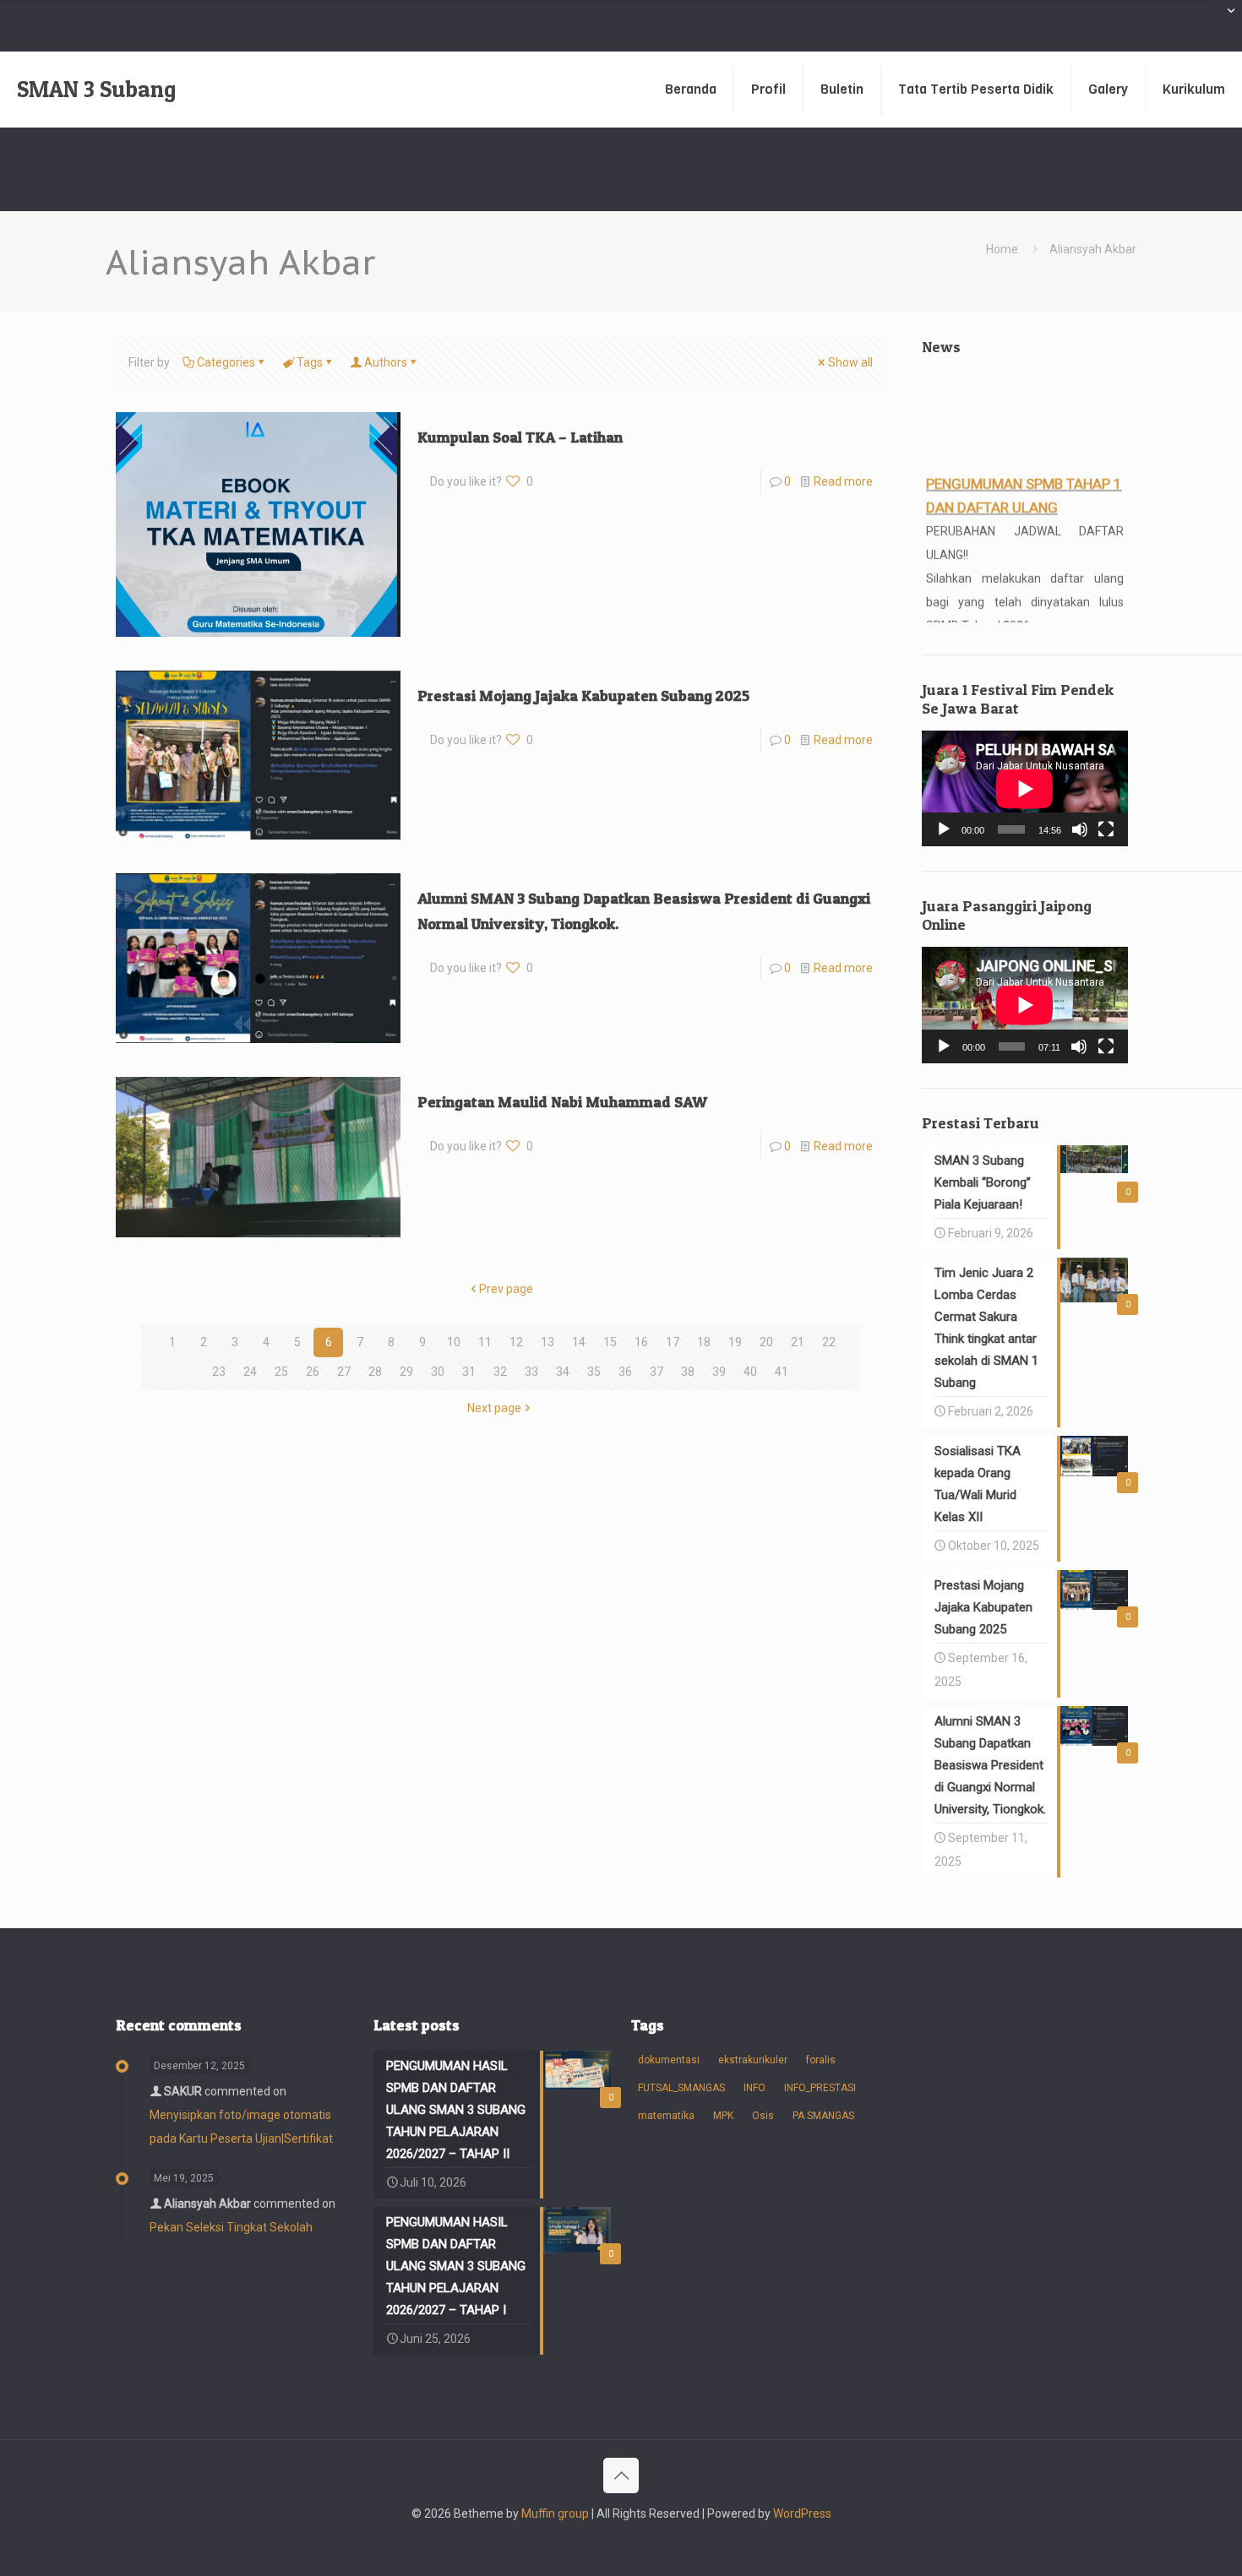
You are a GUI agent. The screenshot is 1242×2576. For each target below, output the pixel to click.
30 (438, 1372)
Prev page (506, 1289)
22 (829, 1342)
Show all (850, 362)
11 (485, 1342)
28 (375, 1372)
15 (610, 1342)
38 (688, 1372)
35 (594, 1372)
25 (281, 1372)
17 (673, 1342)
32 (500, 1372)
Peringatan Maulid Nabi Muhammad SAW (562, 1102)
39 (719, 1372)
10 (454, 1342)
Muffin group (555, 2514)
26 (313, 1372)
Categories (226, 362)
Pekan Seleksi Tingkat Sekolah (231, 2227)
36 (625, 1372)
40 (750, 1372)
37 (656, 1372)
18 (704, 1342)
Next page (494, 1408)
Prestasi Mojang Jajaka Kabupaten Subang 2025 (583, 696)
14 (579, 1342)
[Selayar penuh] (1106, 829)
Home (1002, 249)
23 (219, 1372)
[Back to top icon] (621, 2475)
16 (641, 1342)
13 (547, 1342)
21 (798, 1342)
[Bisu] (1080, 829)
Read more (843, 481)
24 (250, 1372)
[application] (1025, 788)
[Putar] (944, 829)
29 (406, 1372)
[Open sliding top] (1223, 19)
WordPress (802, 2514)
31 (469, 1372)
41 (782, 1372)
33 (531, 1372)
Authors (386, 362)
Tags (310, 362)
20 (766, 1342)
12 (516, 1342)
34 (563, 1372)
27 (344, 1372)
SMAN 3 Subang (96, 89)
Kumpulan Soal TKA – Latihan (520, 437)
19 (735, 1342)
